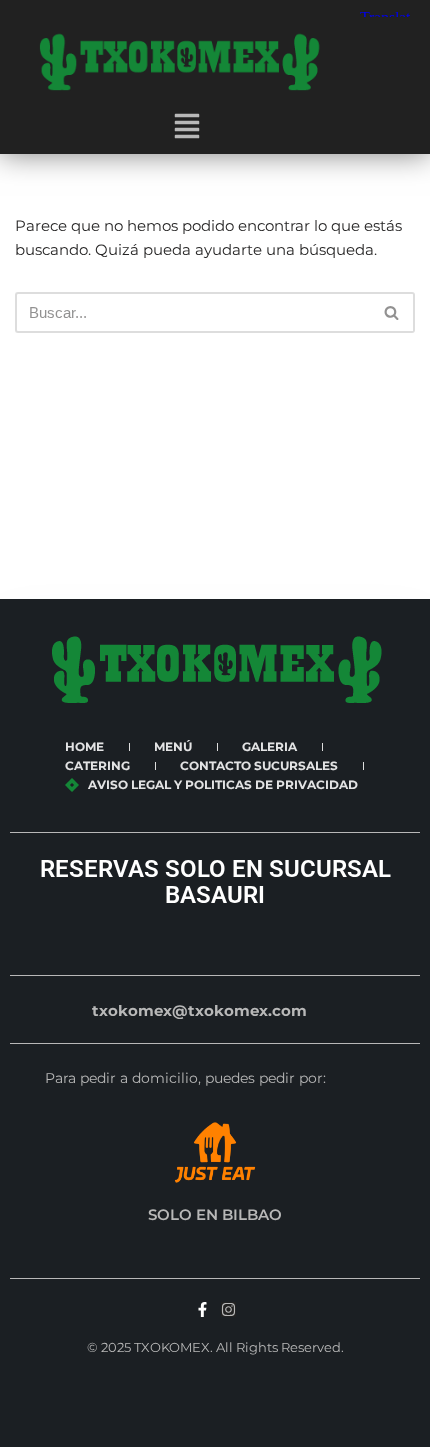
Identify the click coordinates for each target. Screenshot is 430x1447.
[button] (187, 128)
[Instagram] (228, 1309)
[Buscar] (392, 312)
